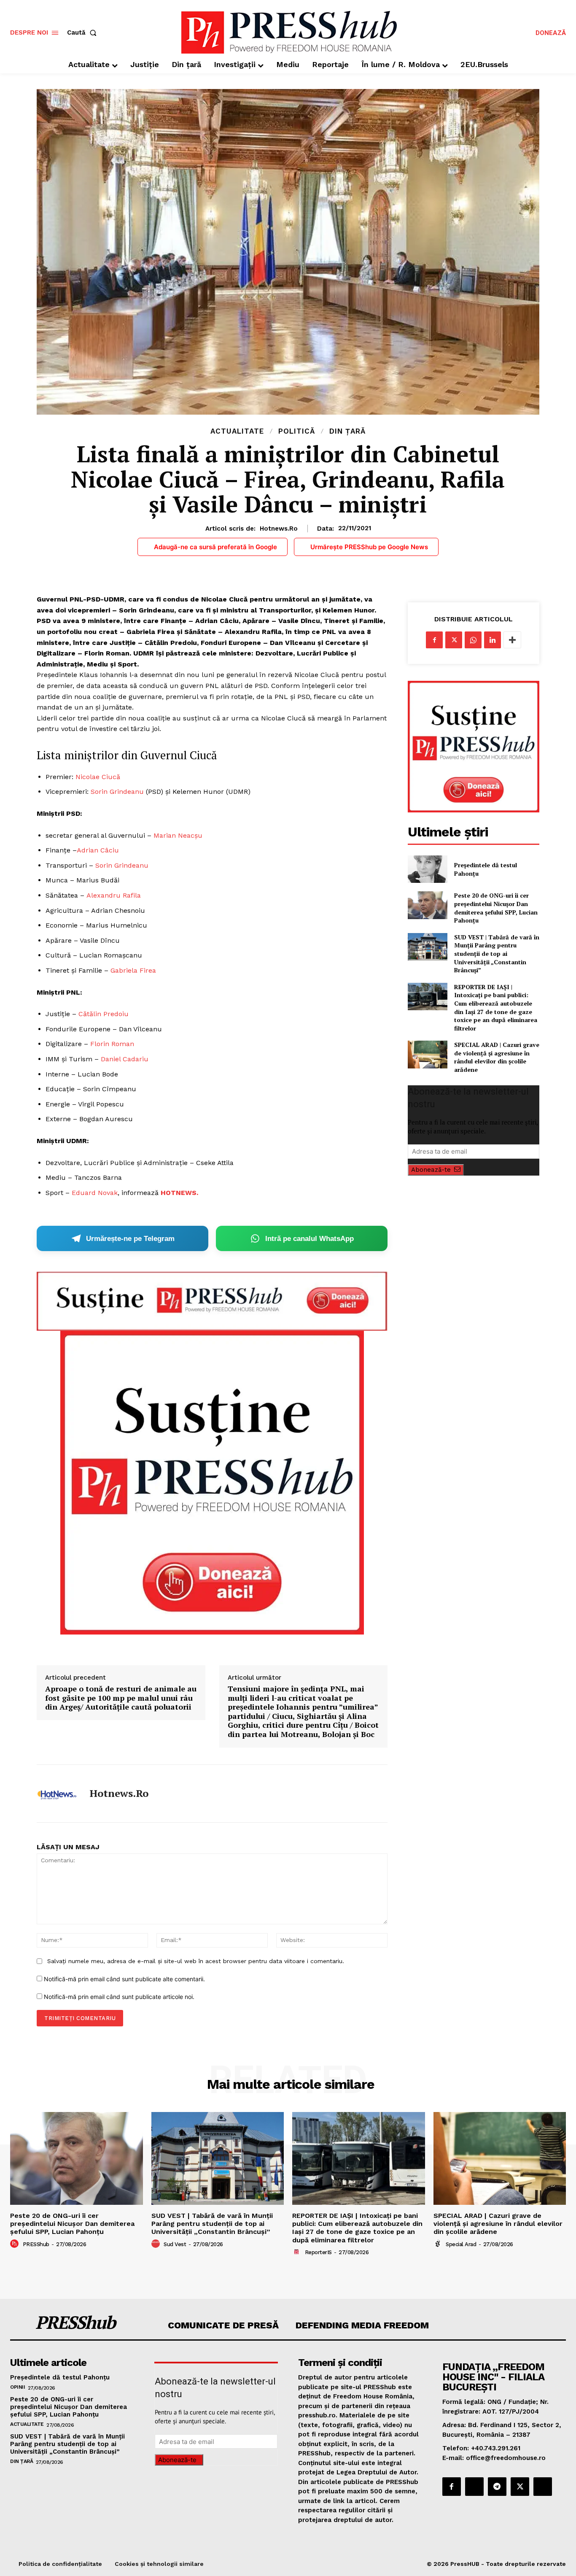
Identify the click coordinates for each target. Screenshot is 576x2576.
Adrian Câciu (98, 850)
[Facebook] (434, 640)
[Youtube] (543, 2487)
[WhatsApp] (473, 640)
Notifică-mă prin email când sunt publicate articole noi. (119, 1997)
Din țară (347, 431)
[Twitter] (454, 640)
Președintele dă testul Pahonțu (60, 2377)
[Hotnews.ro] (57, 1794)
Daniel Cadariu (125, 1059)
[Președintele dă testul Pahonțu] (427, 869)
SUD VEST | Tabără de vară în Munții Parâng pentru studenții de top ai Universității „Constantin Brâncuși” (497, 954)
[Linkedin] (493, 640)
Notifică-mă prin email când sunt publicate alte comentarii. (124, 1979)
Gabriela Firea (133, 970)
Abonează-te (431, 1170)
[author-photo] (16, 2244)
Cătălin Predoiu (104, 1014)
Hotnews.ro (279, 529)
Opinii (17, 2387)
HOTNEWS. (179, 1193)
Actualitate (237, 431)
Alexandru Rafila (114, 895)
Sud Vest (175, 2244)
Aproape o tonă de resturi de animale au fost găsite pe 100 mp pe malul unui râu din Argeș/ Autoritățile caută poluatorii (121, 1698)
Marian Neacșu (178, 835)
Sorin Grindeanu (117, 792)
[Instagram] (474, 2487)
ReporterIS (318, 2252)
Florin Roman (112, 1044)
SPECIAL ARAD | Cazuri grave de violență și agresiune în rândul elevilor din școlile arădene (497, 1057)
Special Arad (461, 2244)
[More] (512, 640)
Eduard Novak (95, 1193)
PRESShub (36, 2244)
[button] (83, 33)
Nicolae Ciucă (98, 777)
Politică (297, 431)
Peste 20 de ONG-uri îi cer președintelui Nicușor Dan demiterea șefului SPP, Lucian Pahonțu (496, 908)
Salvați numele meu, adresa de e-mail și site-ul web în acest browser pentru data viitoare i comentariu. (196, 1961)
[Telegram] (497, 2487)
